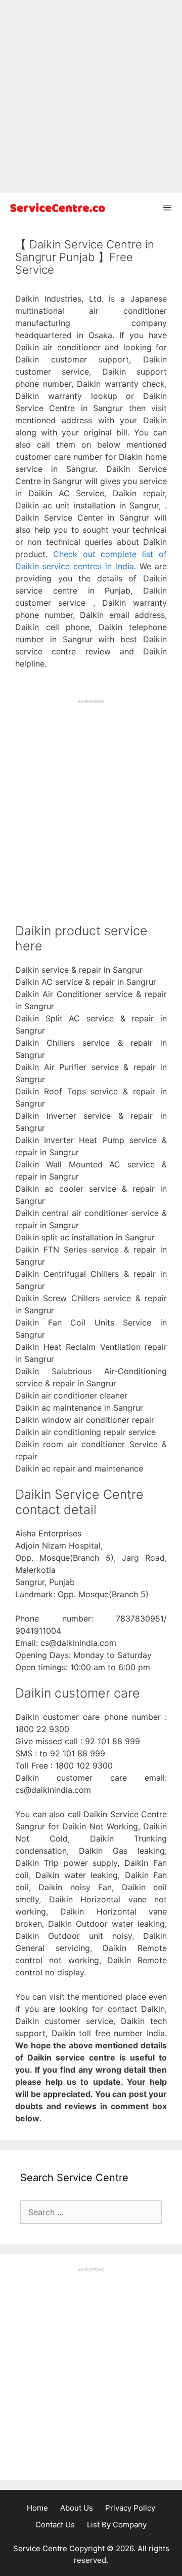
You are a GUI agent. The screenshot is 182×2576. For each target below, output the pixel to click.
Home (37, 2508)
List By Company (117, 2525)
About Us (77, 2508)
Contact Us (55, 2525)
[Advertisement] (91, 96)
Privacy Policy (130, 2508)
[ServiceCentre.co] (56, 208)
